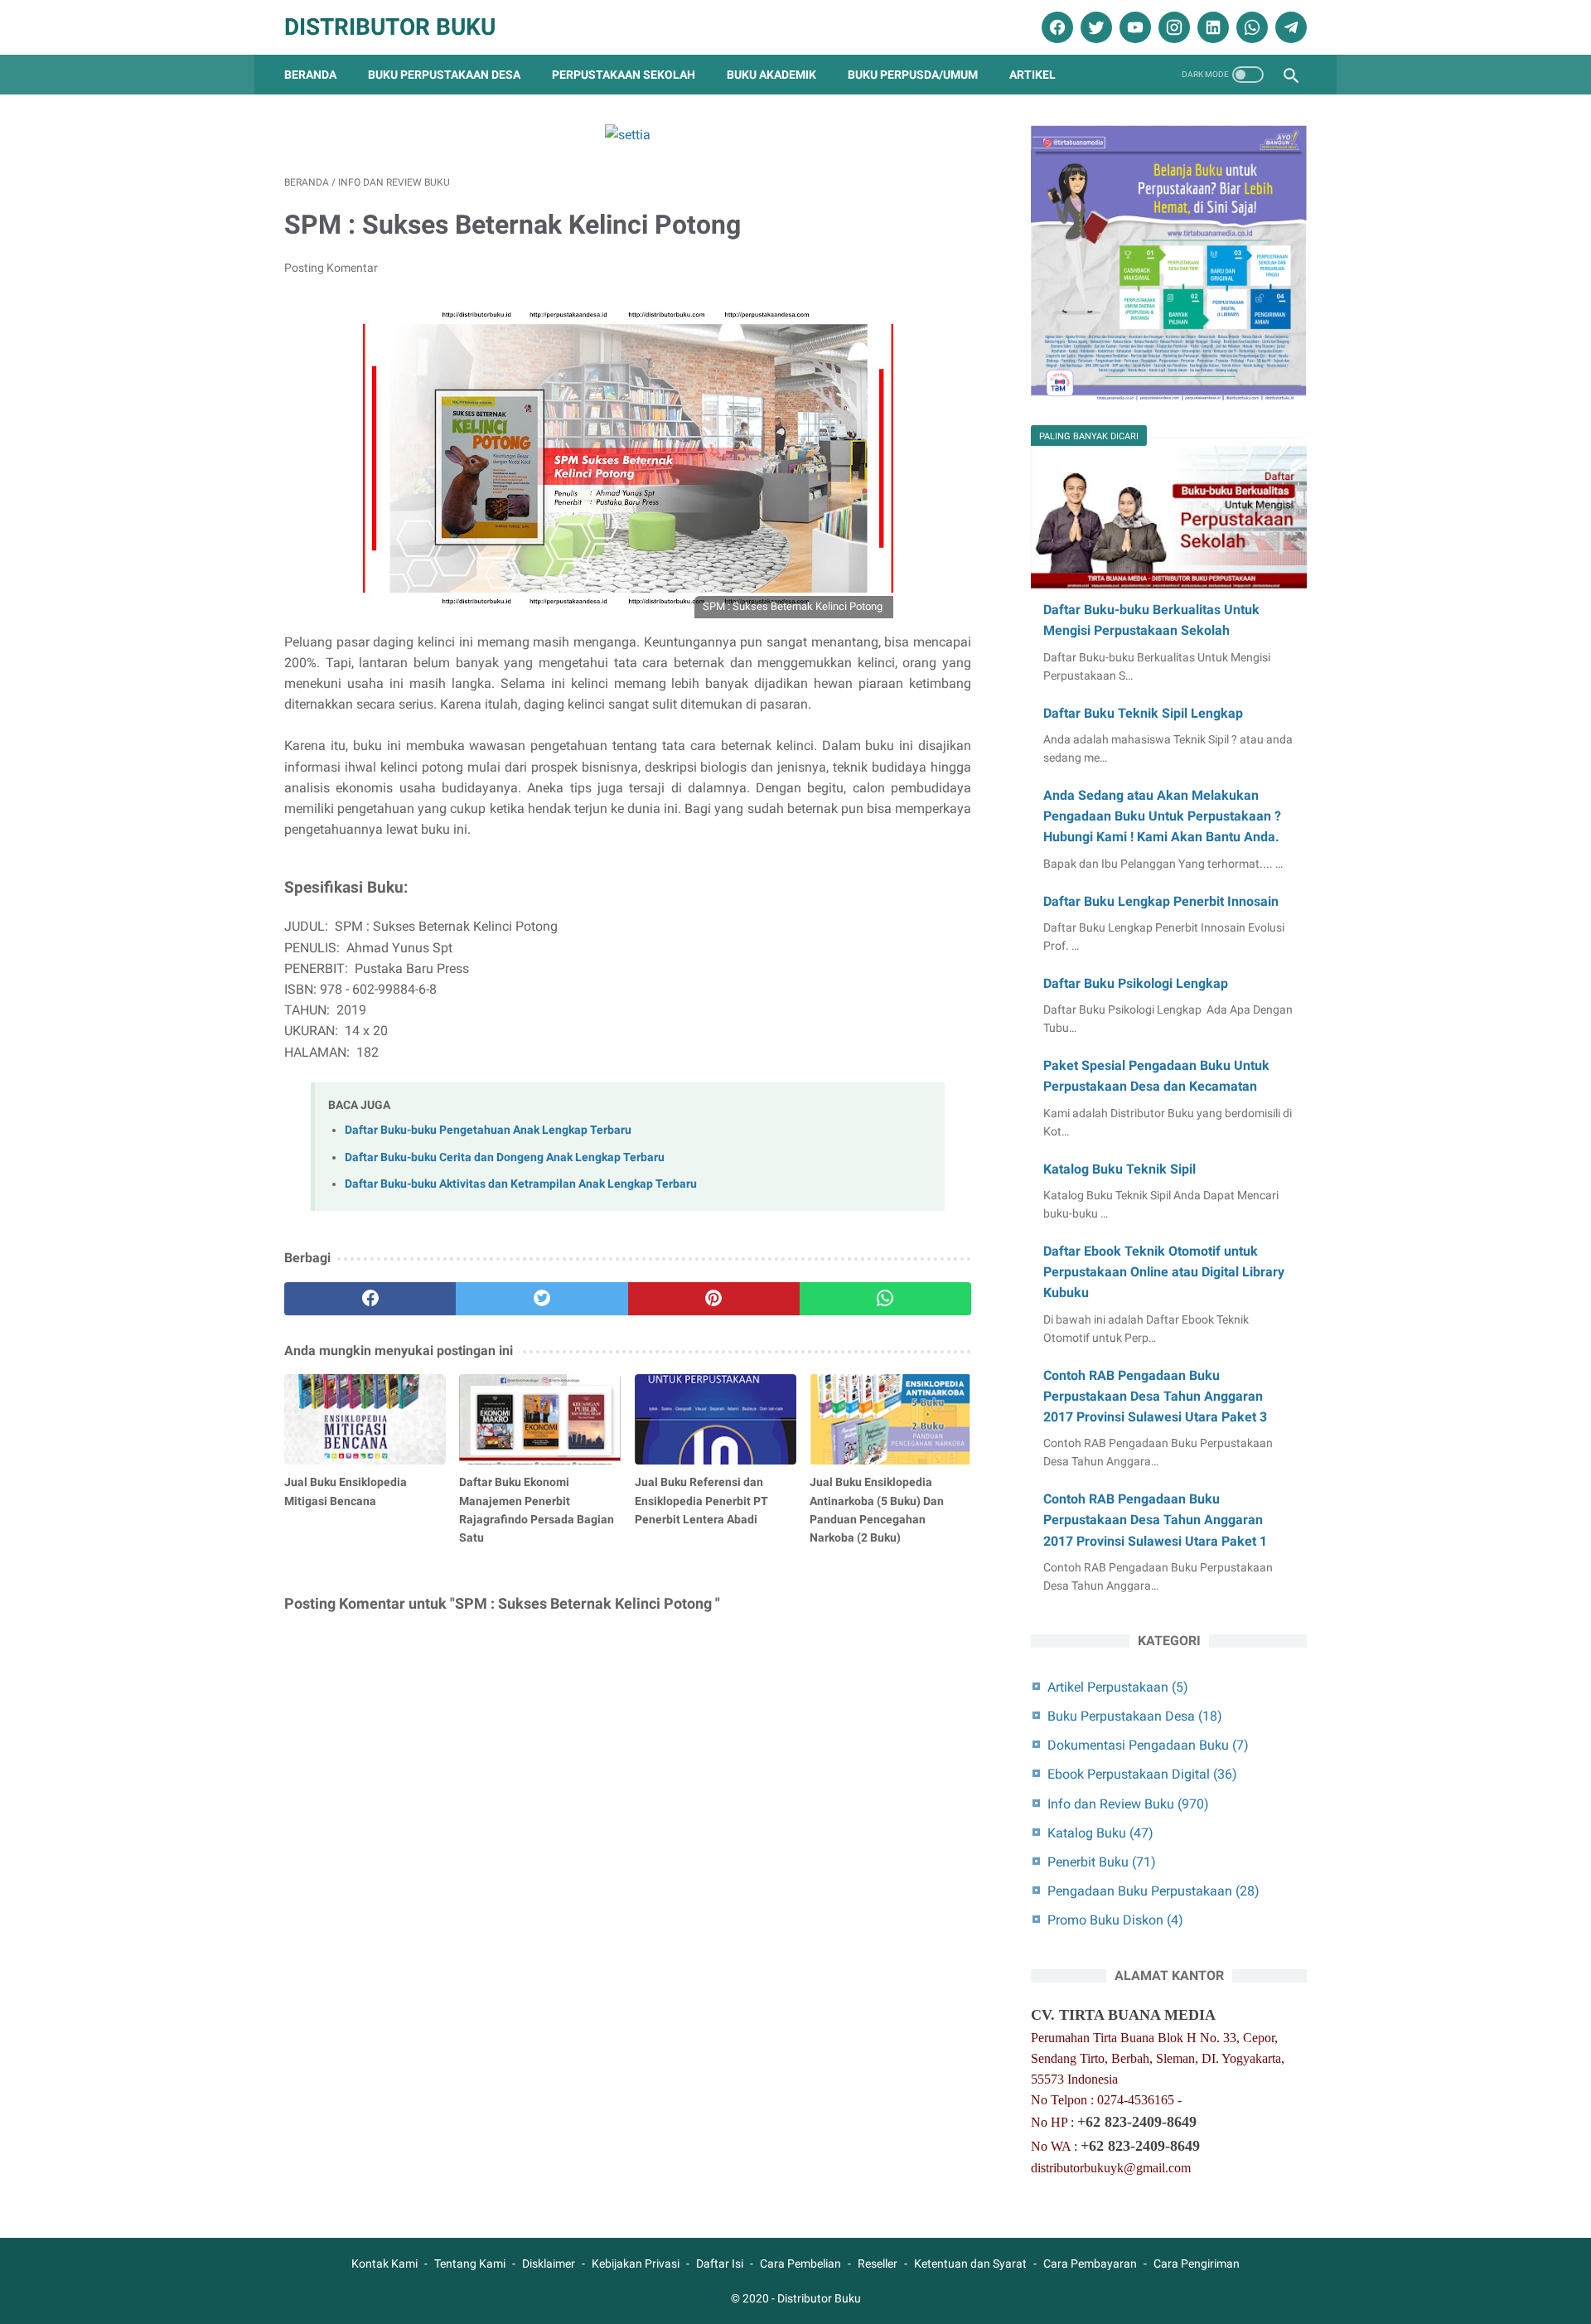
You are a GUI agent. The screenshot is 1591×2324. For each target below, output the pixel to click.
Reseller (878, 2263)
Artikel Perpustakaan (1118, 1687)
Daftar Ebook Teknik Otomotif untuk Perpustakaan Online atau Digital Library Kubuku (1164, 1272)
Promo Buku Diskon (1115, 1920)
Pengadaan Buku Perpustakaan (1153, 1891)
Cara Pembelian (800, 2263)
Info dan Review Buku (1128, 1804)
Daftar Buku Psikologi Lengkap (1136, 983)
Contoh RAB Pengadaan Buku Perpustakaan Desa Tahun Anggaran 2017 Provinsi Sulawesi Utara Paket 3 (1155, 1396)
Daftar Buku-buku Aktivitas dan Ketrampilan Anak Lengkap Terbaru (521, 1184)
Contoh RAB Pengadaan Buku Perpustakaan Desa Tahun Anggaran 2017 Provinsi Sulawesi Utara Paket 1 (1155, 1520)
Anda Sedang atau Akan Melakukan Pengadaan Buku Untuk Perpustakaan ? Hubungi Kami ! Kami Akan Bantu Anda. (1162, 816)
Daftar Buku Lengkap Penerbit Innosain (1161, 901)
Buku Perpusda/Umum (913, 75)
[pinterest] (714, 1299)
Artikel (1032, 75)
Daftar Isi (720, 2263)
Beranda (310, 75)
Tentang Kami (470, 2263)
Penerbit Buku (1102, 1862)
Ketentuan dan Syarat (970, 2263)
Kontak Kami (384, 2263)
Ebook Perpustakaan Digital (1142, 1774)
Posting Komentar (331, 268)
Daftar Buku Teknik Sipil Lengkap (1143, 713)
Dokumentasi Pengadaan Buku (1148, 1745)
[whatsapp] (1250, 27)
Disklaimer (549, 2263)
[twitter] (1094, 27)
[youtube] (1133, 27)
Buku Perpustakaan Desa (444, 75)
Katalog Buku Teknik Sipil (1120, 1169)
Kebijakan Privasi (636, 2263)
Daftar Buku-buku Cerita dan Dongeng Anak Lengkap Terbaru (505, 1157)
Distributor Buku (390, 27)
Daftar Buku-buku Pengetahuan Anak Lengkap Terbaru (488, 1130)
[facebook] (1055, 27)
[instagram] (1172, 27)
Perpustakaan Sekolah (624, 75)
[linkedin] (1211, 27)
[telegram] (1289, 27)
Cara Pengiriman (1197, 2263)
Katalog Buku (1100, 1833)
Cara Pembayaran (1090, 2263)
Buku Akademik (771, 75)
